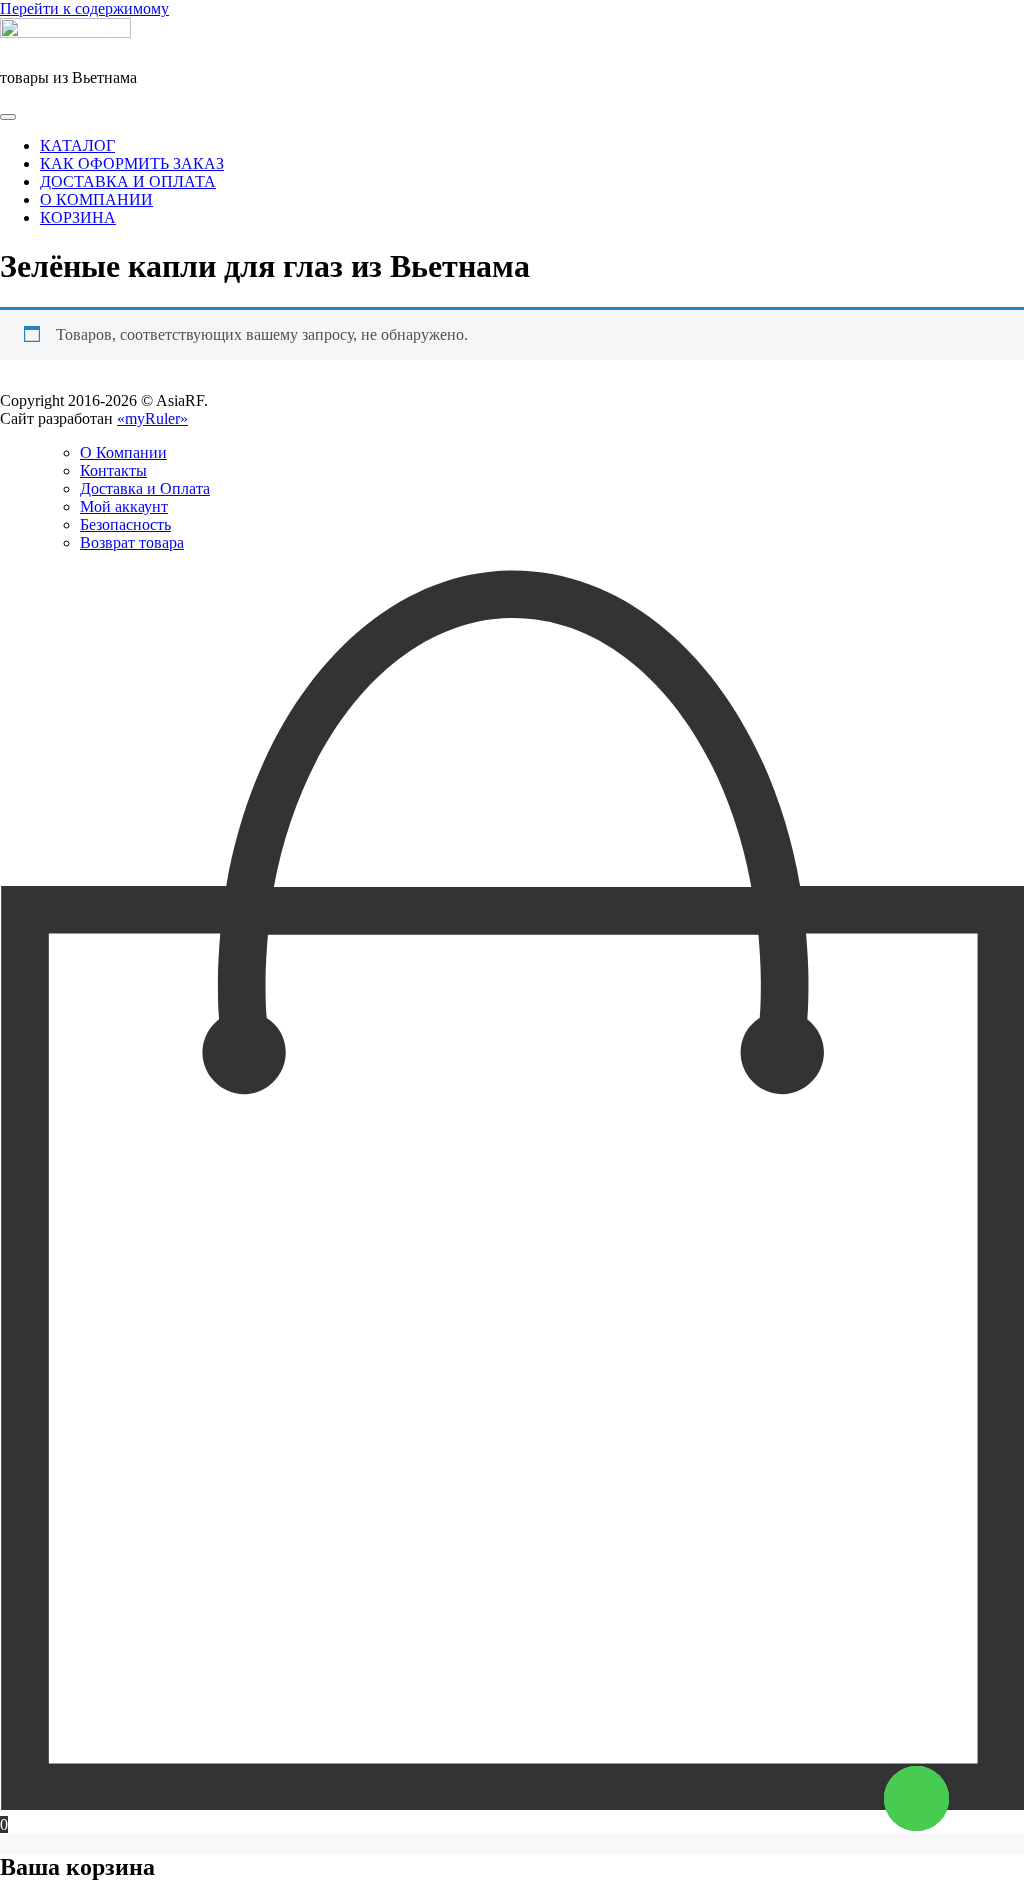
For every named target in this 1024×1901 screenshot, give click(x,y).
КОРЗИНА (78, 217)
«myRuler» (152, 418)
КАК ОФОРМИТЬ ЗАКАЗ (132, 163)
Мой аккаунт (124, 506)
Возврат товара (132, 542)
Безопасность (125, 524)
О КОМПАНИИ (96, 199)
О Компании (123, 452)
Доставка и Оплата (145, 488)
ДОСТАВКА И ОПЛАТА (128, 181)
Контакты (113, 470)
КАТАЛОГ (77, 145)
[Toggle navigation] (8, 117)
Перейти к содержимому (84, 8)
